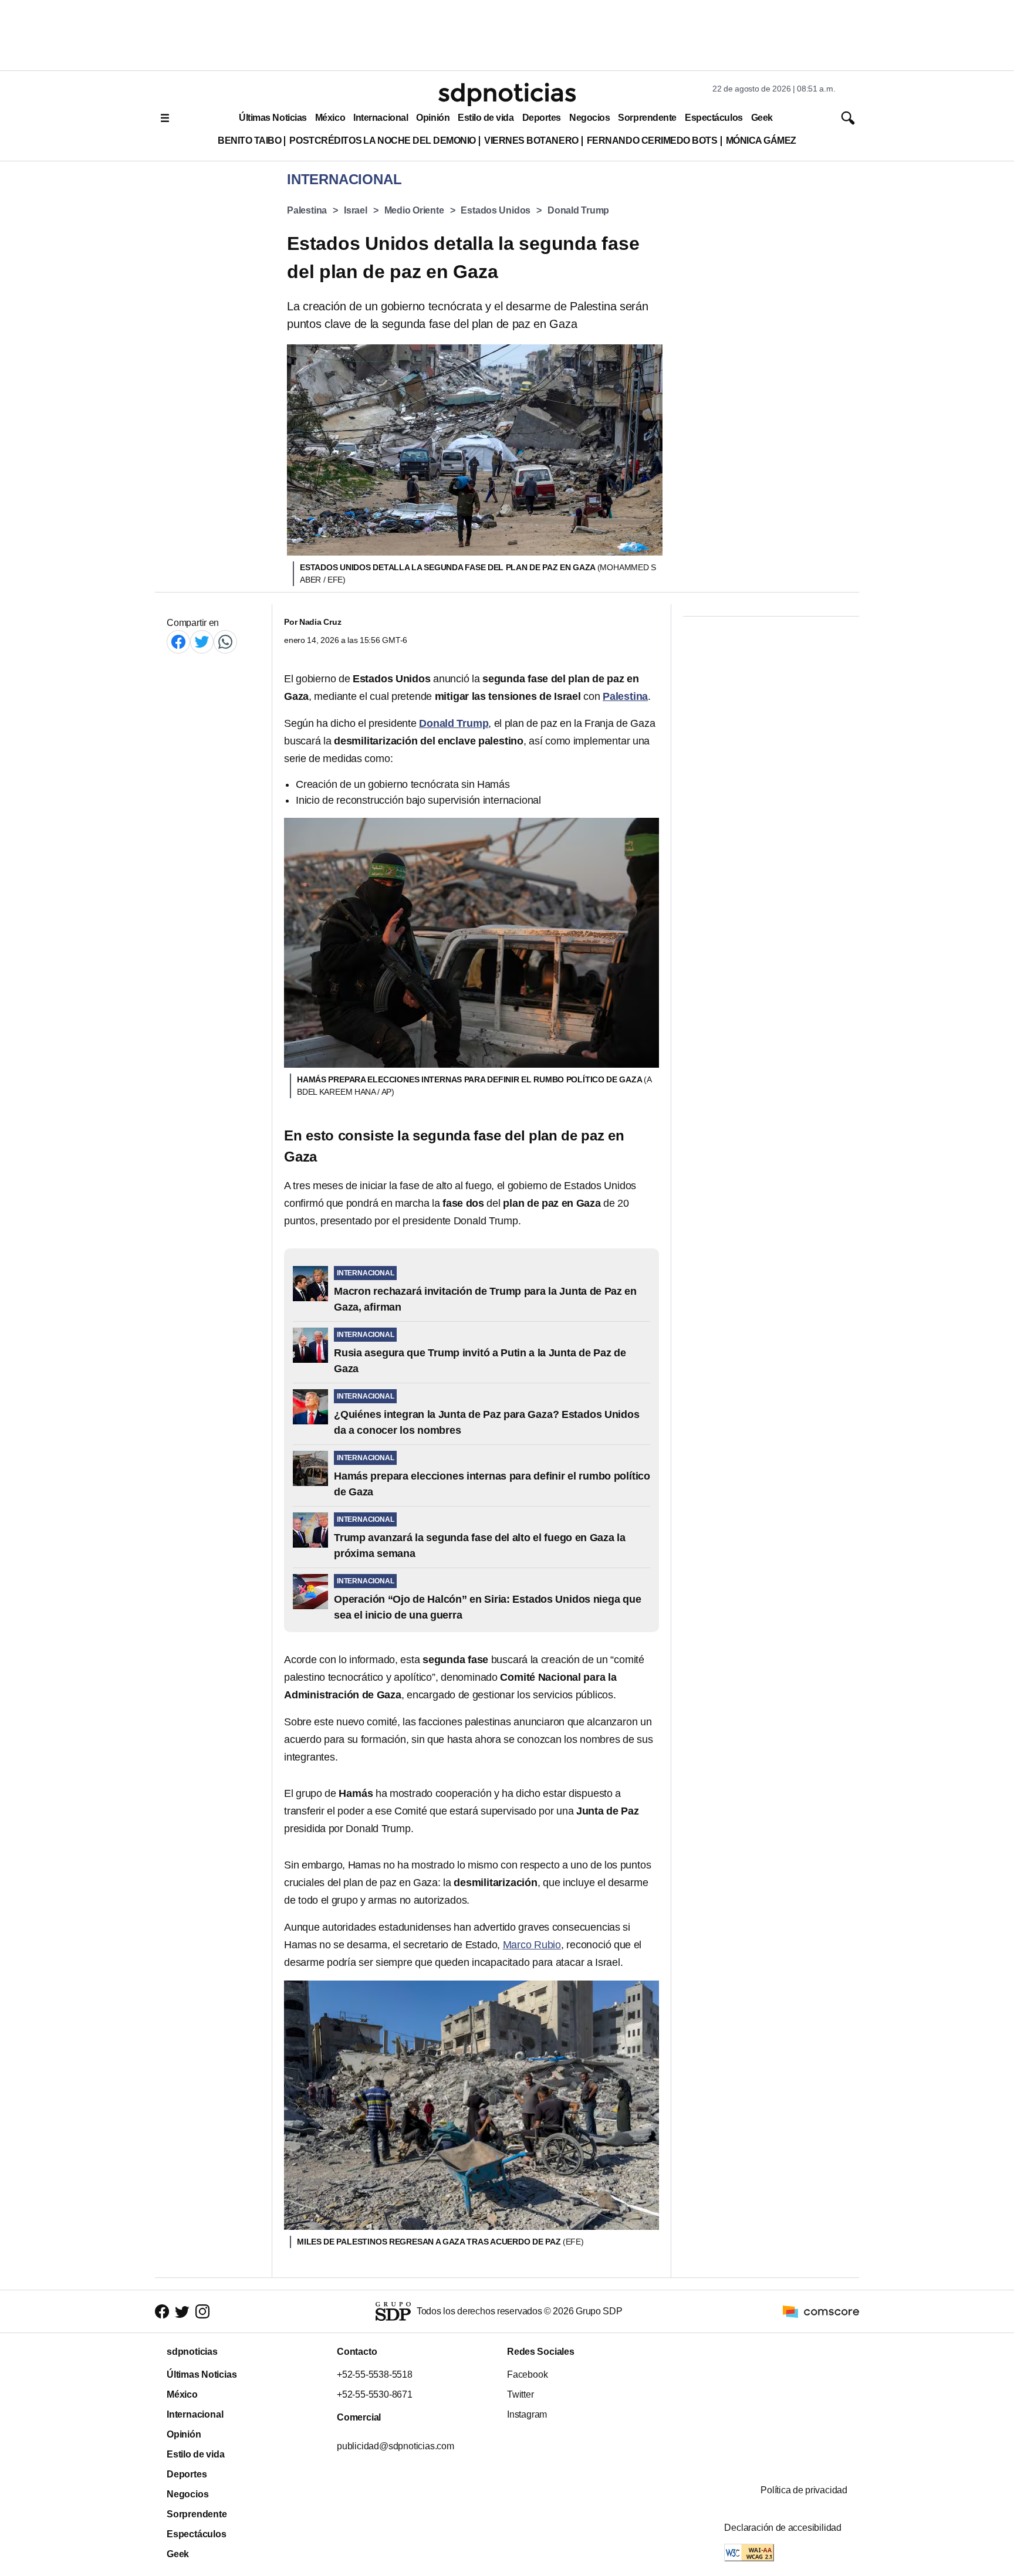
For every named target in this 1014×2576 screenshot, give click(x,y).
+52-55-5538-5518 (375, 2374)
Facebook (527, 2374)
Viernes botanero (531, 141)
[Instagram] (202, 2312)
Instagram (527, 2414)
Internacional (381, 118)
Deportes (542, 118)
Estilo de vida (486, 118)
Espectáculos (714, 118)
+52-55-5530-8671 (375, 2394)
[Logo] (507, 94)
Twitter (520, 2394)
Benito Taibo (249, 141)
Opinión (433, 118)
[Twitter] (202, 642)
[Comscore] (821, 2311)
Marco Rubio (532, 1945)
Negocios (589, 118)
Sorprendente (647, 118)
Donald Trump (578, 210)
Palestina (307, 210)
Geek (762, 118)
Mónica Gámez (761, 141)
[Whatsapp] (225, 642)
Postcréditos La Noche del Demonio (383, 141)
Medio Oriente (414, 210)
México (330, 118)
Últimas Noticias (273, 118)
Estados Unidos (496, 210)
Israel (356, 210)
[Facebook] (178, 642)
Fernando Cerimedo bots (652, 141)
